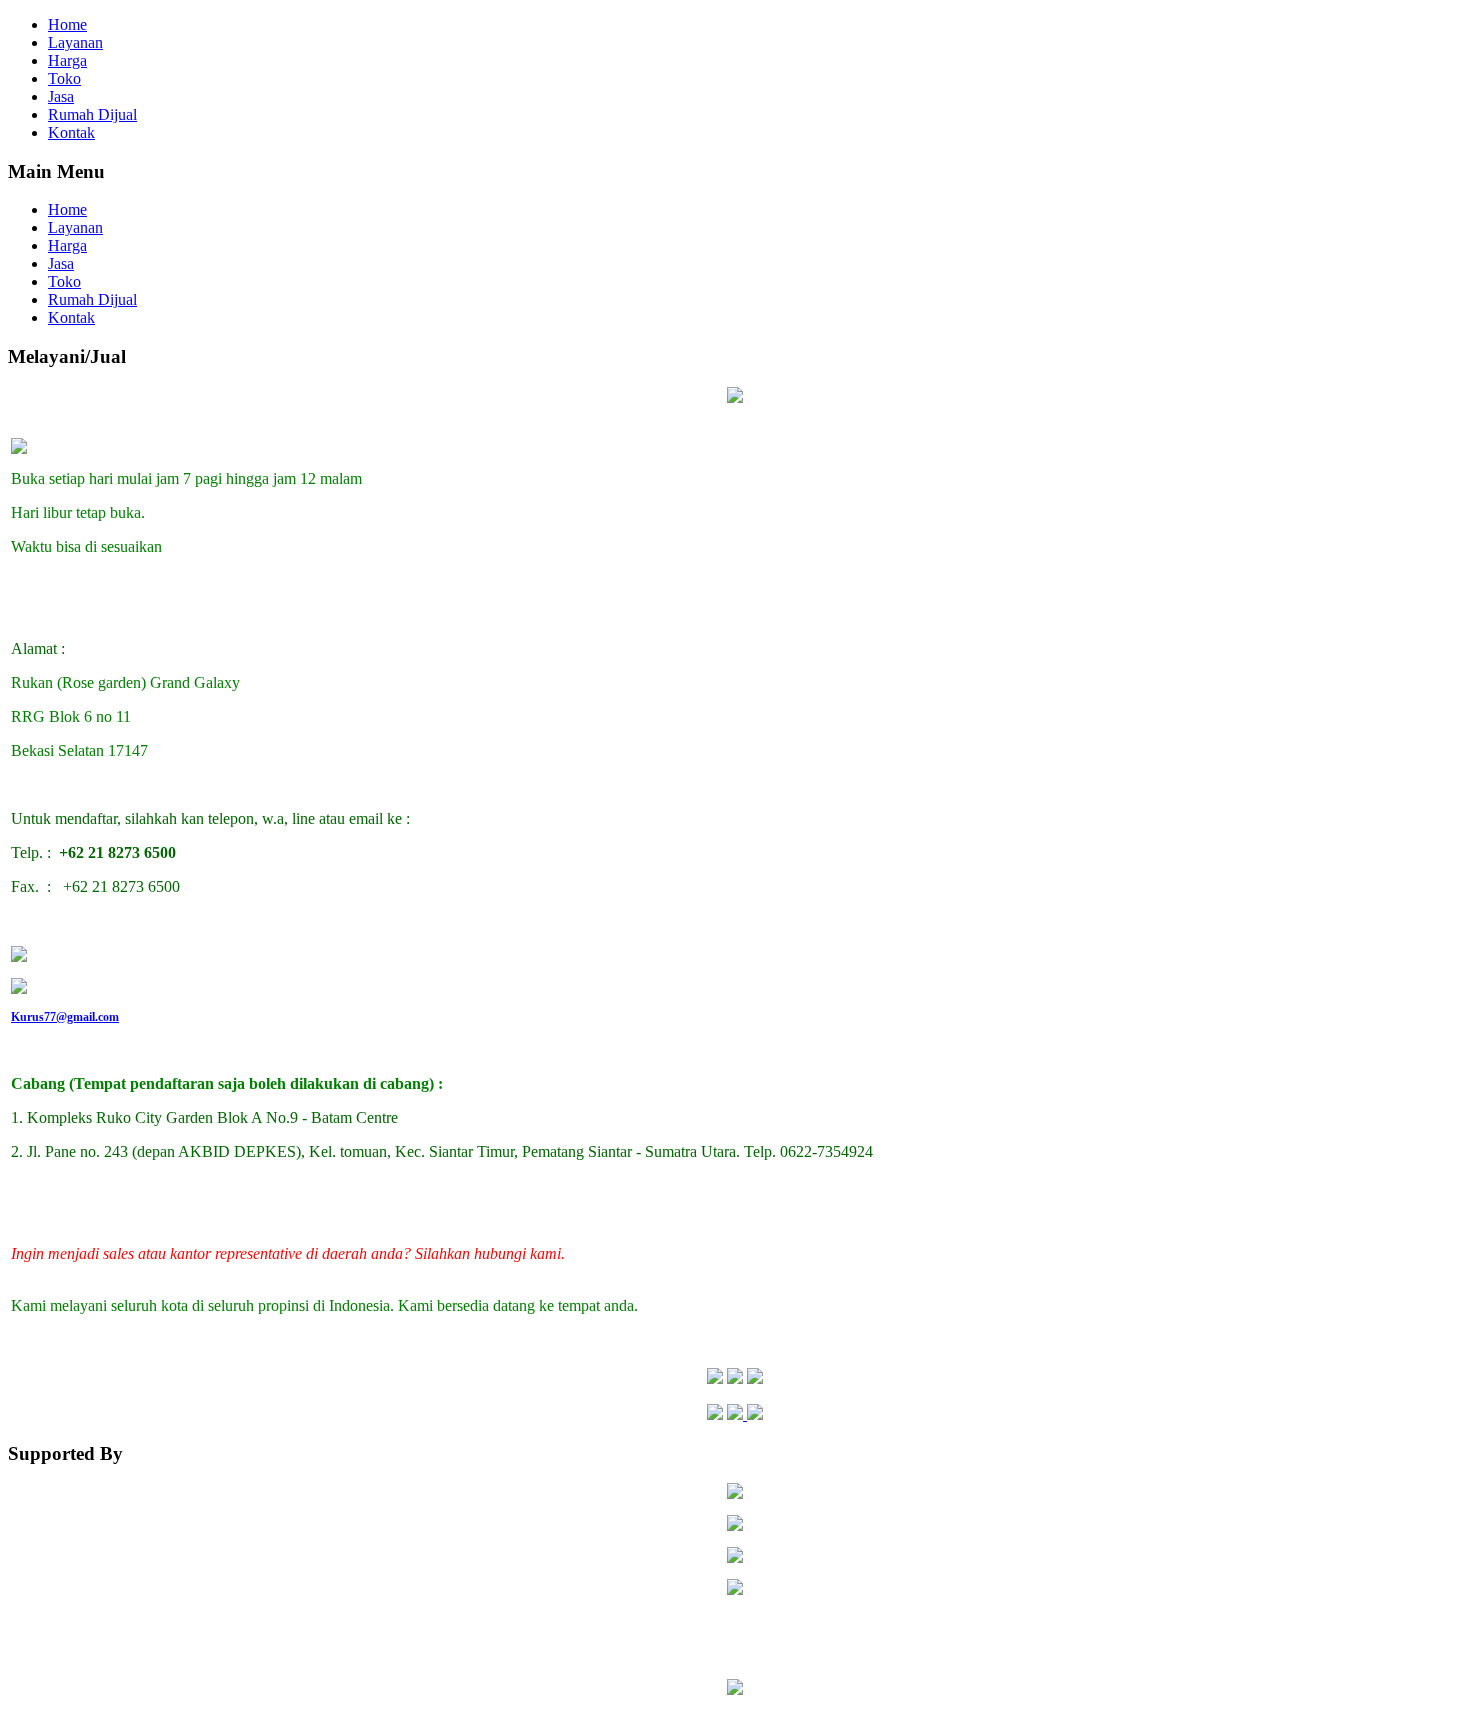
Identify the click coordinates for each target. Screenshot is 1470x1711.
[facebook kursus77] (715, 1378)
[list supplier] (735, 1557)
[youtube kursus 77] (735, 1378)
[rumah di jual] (735, 1589)
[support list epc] (735, 1495)
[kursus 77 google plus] (715, 1414)
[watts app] (19, 956)
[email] (19, 988)
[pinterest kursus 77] (745, 1414)
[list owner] (735, 1525)
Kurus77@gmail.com (65, 1017)
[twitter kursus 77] (755, 1378)
